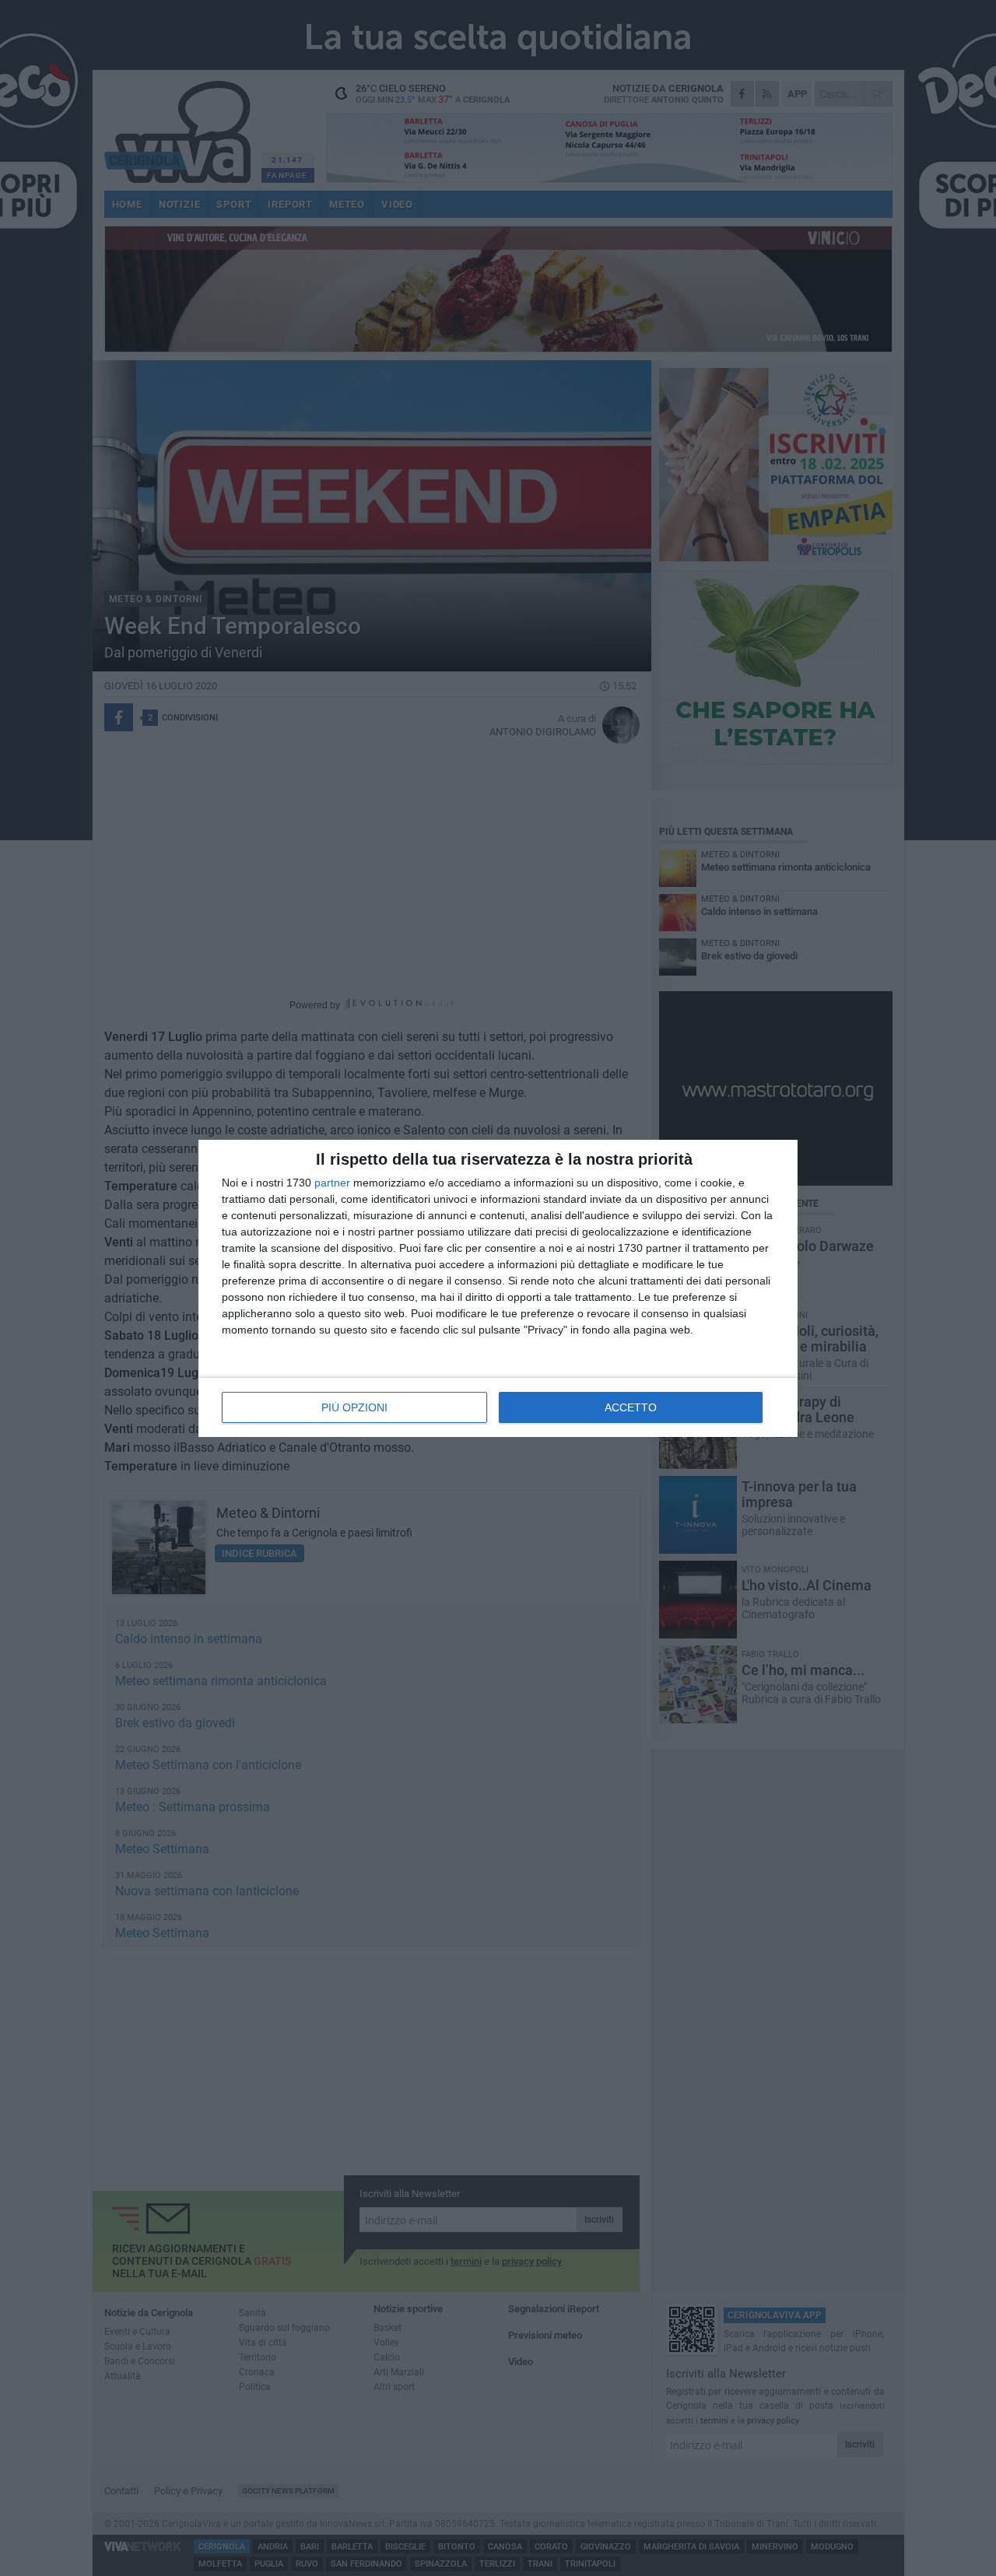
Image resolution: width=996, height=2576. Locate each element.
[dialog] (498, 1288)
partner (332, 1183)
